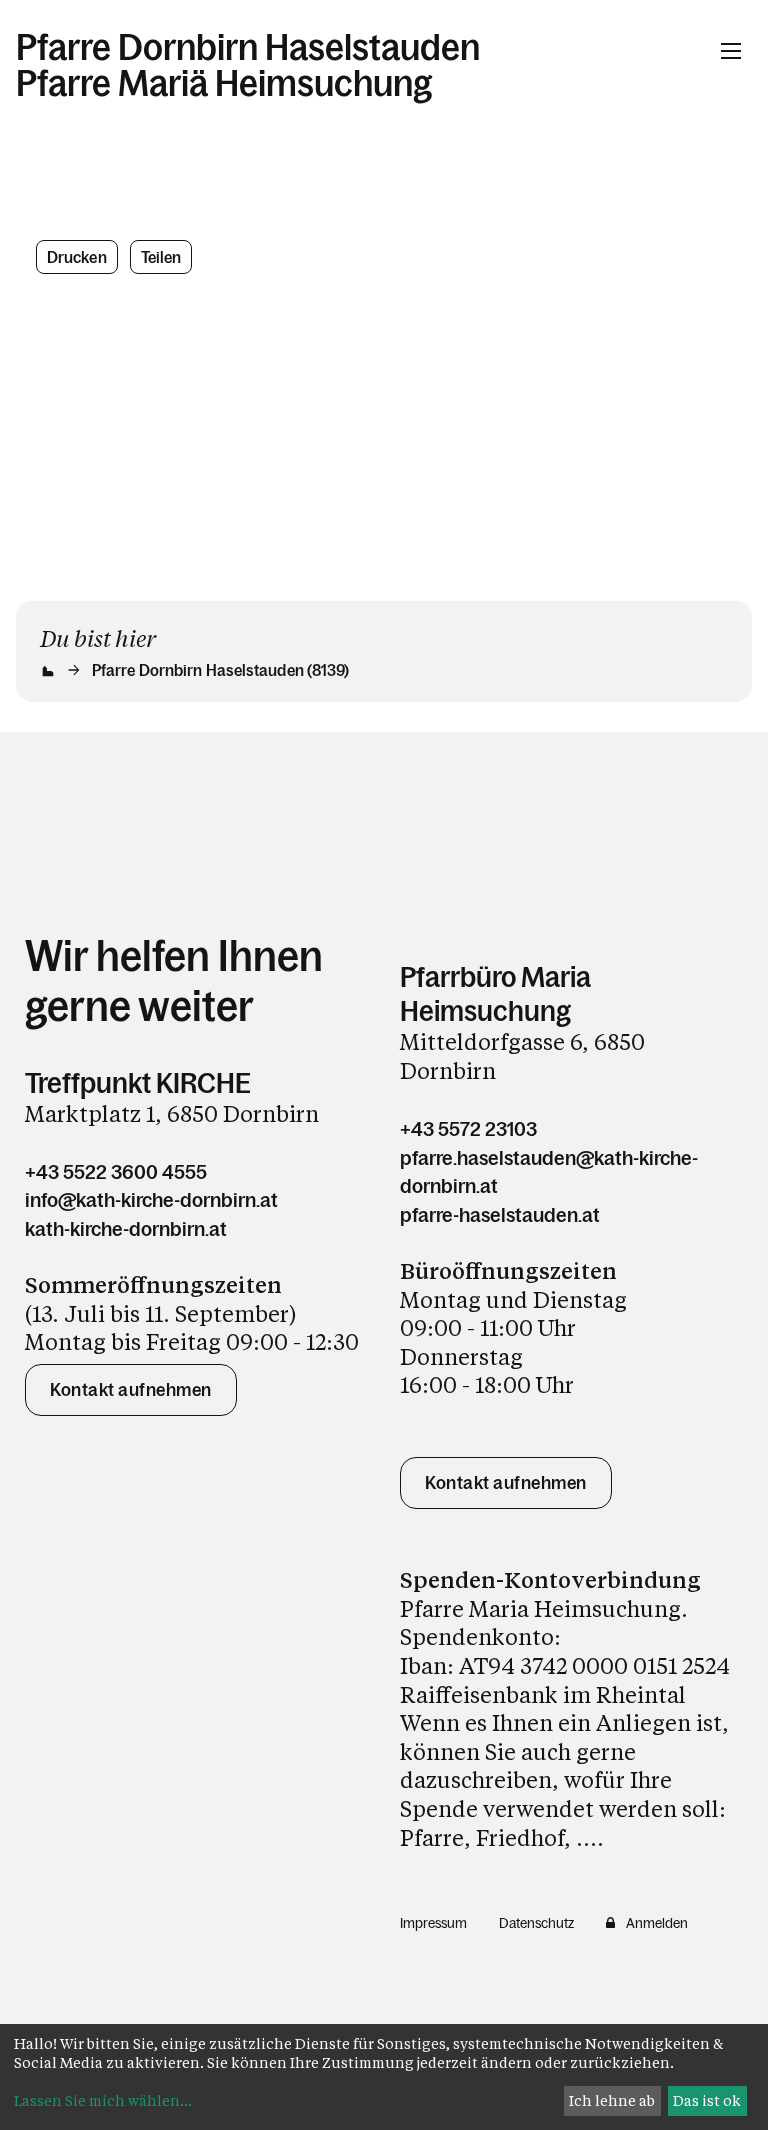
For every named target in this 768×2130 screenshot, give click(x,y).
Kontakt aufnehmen (131, 1390)
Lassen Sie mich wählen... (103, 2100)
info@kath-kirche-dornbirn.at (151, 1200)
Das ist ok (707, 2100)
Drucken (77, 257)
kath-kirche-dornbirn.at (126, 1229)
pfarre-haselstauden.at (500, 1215)
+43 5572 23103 (468, 1129)
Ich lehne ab (612, 2100)
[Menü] (731, 51)
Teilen (161, 257)
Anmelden (657, 1923)
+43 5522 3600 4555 (116, 1172)
